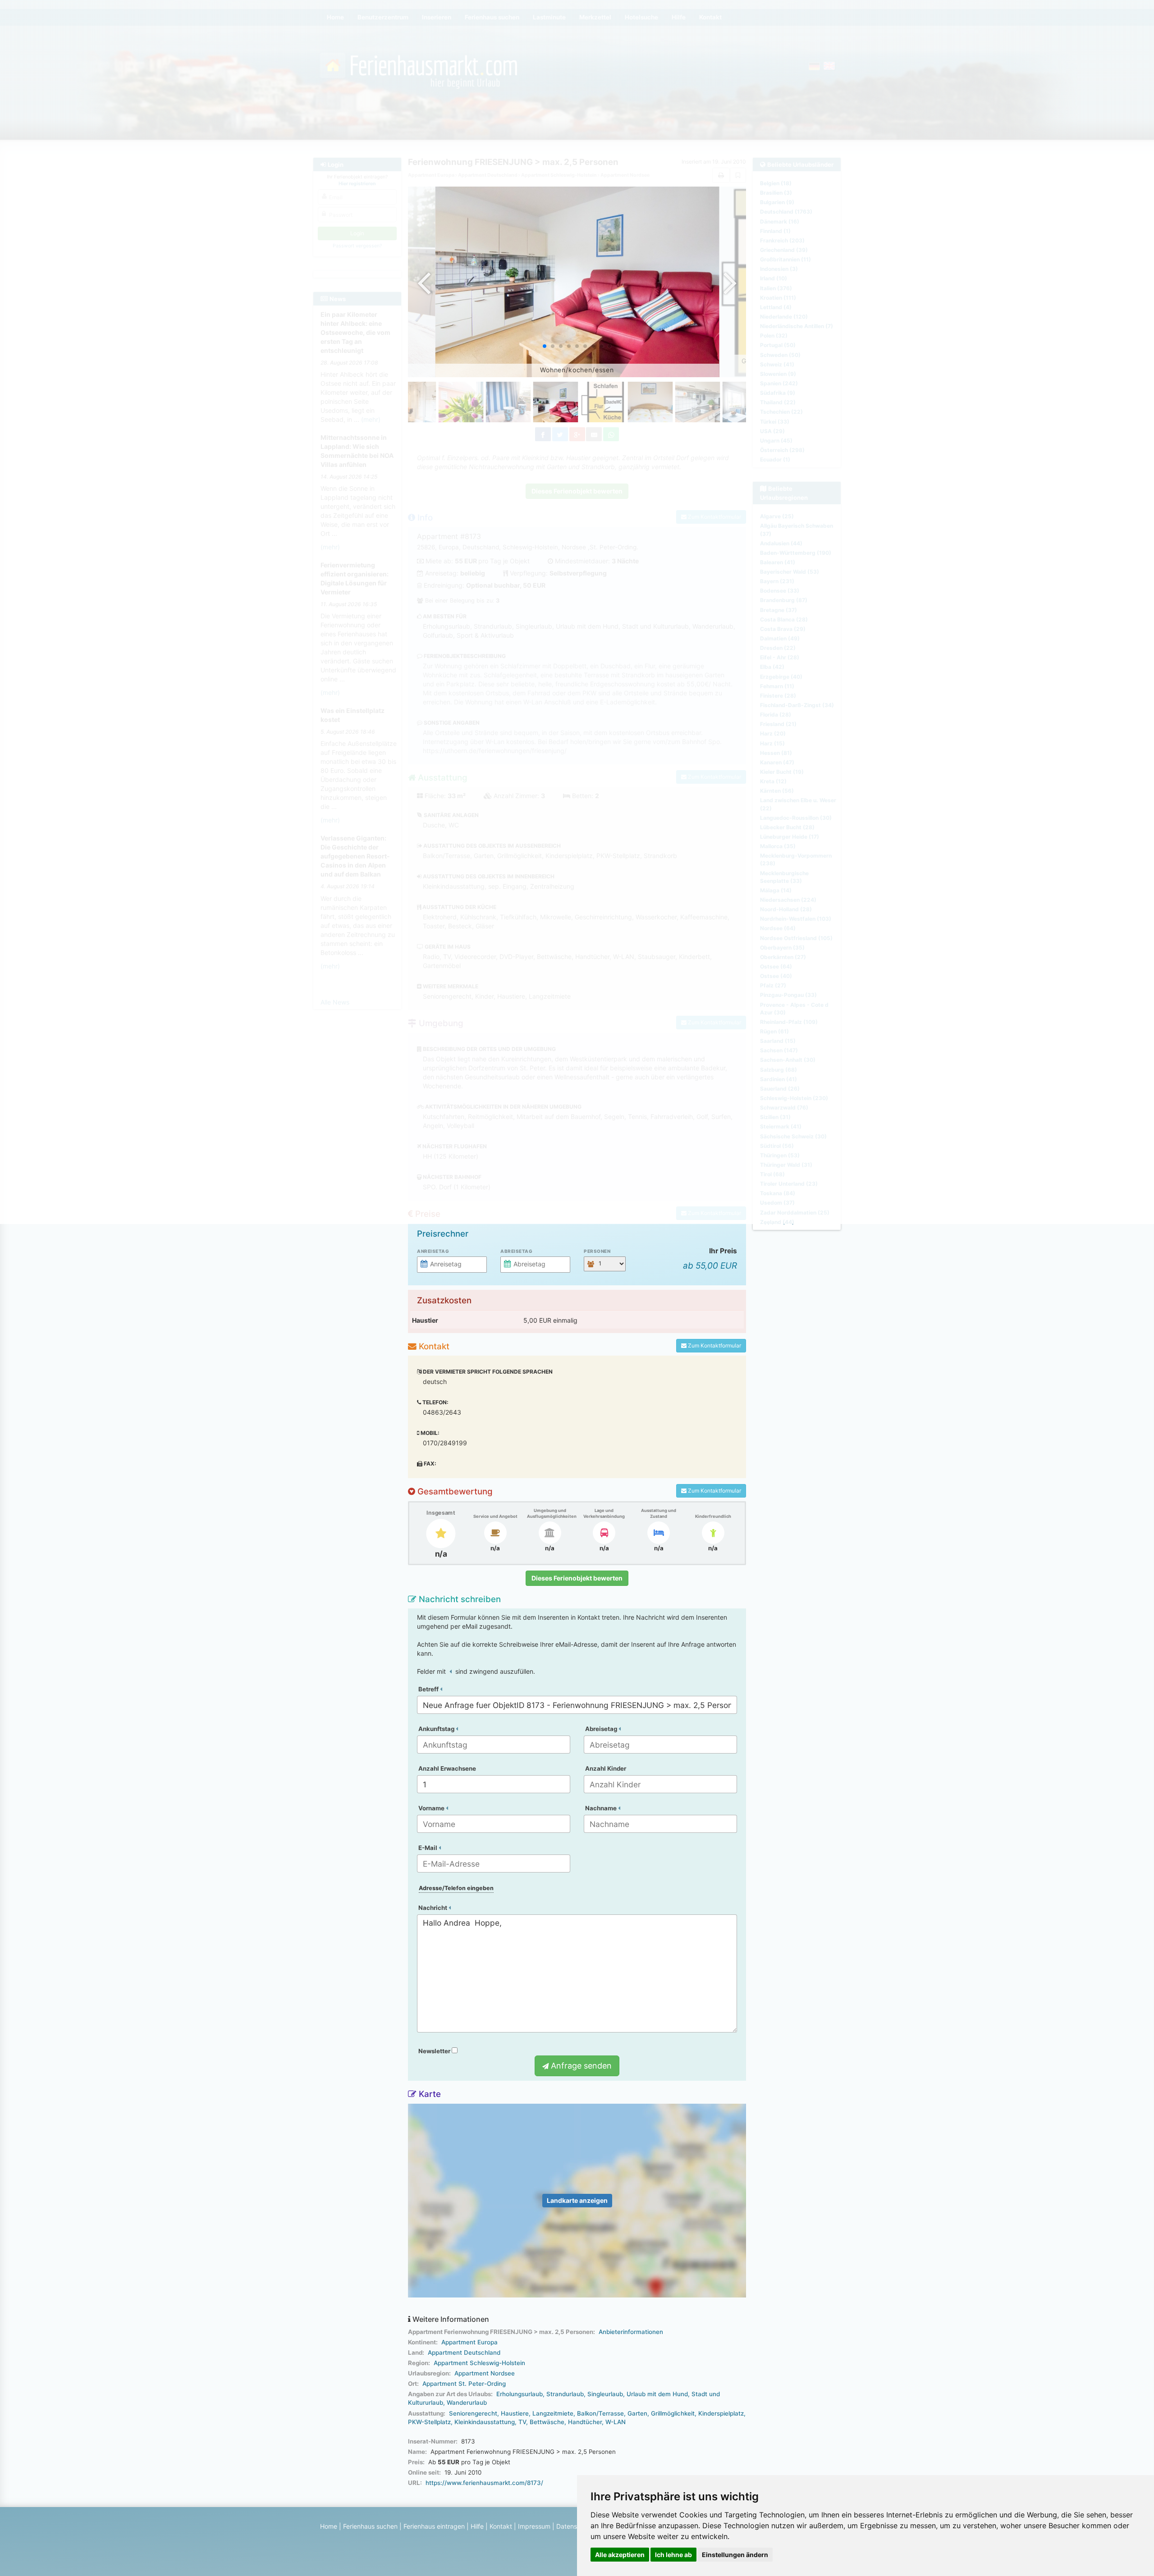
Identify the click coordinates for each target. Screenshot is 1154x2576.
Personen (597, 1251)
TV (522, 2422)
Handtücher (585, 2422)
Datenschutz (575, 2526)
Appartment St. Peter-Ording (464, 2384)
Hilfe (477, 2526)
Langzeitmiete (553, 2413)
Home (329, 2526)
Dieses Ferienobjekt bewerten (577, 1578)
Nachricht (433, 1908)
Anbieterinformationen (631, 2332)
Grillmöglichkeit (673, 2413)
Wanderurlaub (467, 2402)
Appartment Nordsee (485, 2373)
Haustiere (515, 2413)
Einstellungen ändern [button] (735, 2555)
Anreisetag (433, 1251)
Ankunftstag (437, 1729)
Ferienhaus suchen (370, 2526)
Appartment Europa (469, 2342)
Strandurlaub (565, 2394)
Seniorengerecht (473, 2413)
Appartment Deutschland (464, 2352)
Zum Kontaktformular (714, 1345)
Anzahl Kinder (606, 1768)
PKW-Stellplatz (429, 2422)
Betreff (429, 1689)
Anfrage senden (580, 2066)
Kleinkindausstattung (485, 2422)
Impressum (534, 2526)
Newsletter (435, 2051)
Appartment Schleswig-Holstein (479, 2363)
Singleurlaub (605, 2394)
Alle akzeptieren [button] (620, 2555)
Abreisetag (516, 1251)
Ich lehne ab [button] (673, 2555)
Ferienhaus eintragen (434, 2526)
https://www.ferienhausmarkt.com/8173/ (484, 2483)
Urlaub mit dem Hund (657, 2394)
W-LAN (616, 2422)
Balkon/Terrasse (600, 2413)
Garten (637, 2413)
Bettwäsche (547, 2422)
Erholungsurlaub (520, 2394)
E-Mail (428, 1848)
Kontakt (501, 2526)
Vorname (432, 1808)
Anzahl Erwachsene (447, 1768)
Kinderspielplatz (721, 2413)
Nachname (602, 1808)
